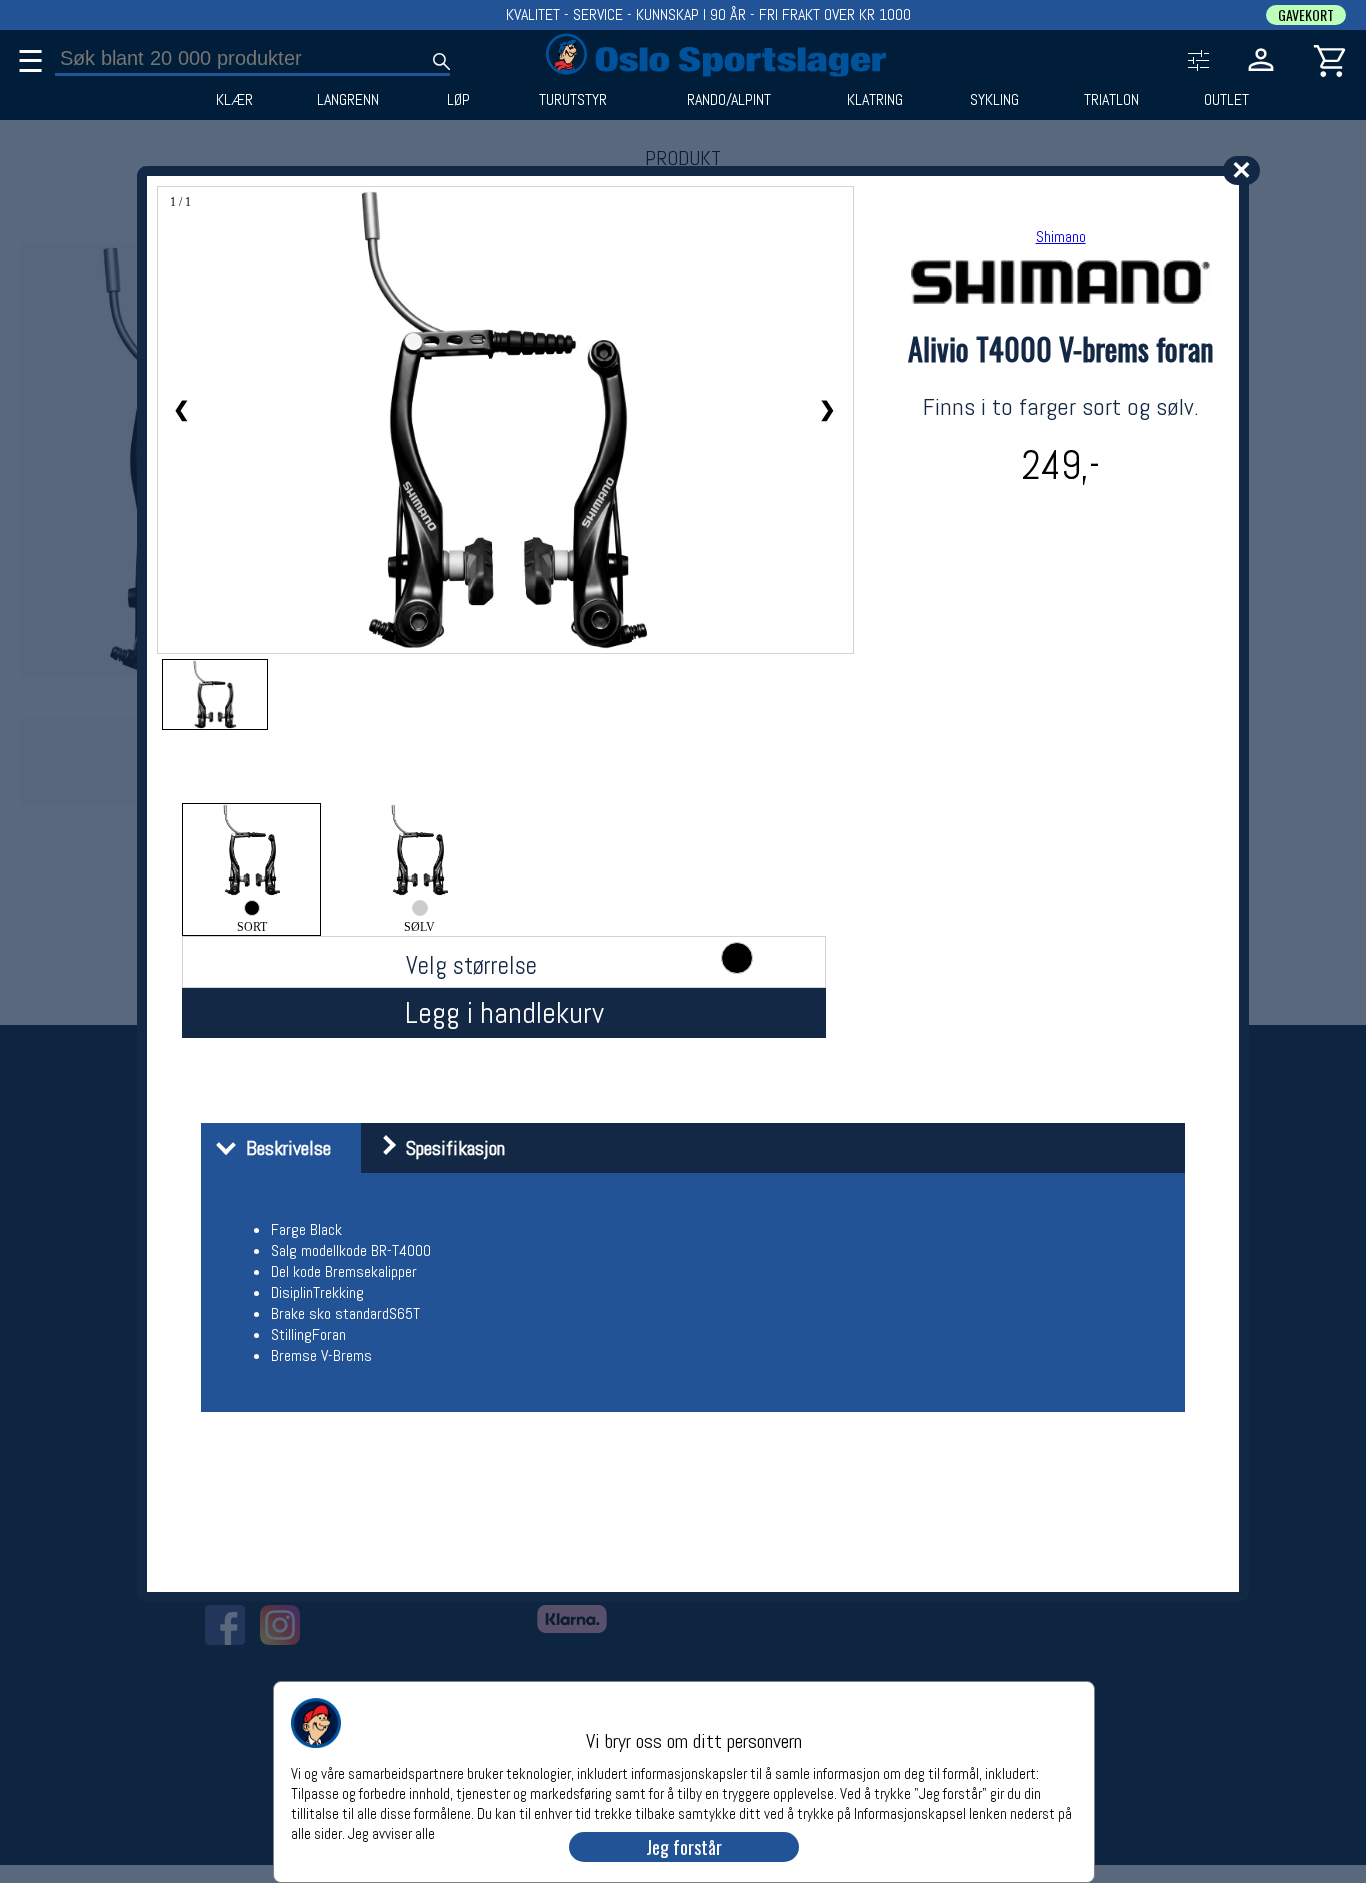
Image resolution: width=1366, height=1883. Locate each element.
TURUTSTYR (573, 100)
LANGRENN (348, 100)
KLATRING (875, 100)
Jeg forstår (684, 1847)
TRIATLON (1111, 100)
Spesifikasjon (450, 1148)
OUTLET (1226, 100)
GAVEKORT (1306, 15)
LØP (458, 100)
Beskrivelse (283, 1148)
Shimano (1061, 236)
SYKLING (994, 100)
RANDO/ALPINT (729, 100)
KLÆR (234, 100)
